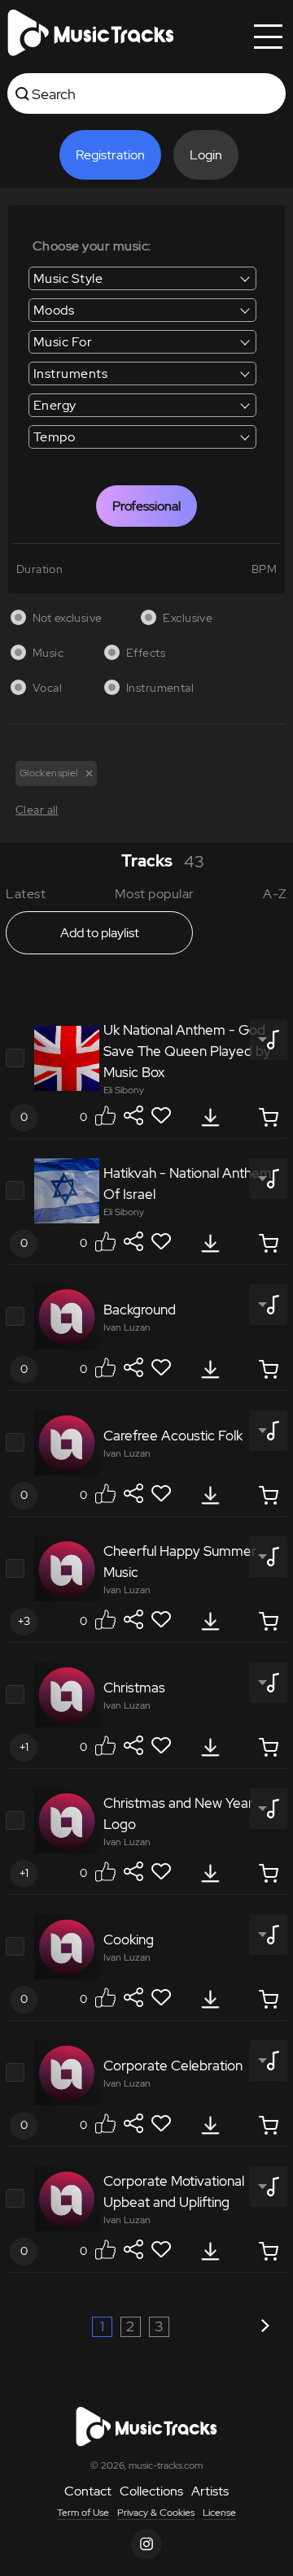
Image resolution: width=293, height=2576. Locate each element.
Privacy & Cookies (156, 2513)
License (219, 2513)
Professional (146, 506)
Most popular (155, 894)
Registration (110, 155)
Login (206, 155)
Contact (88, 2491)
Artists (210, 2491)
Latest (26, 894)
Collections (151, 2491)
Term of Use (83, 2513)
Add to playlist (100, 933)
